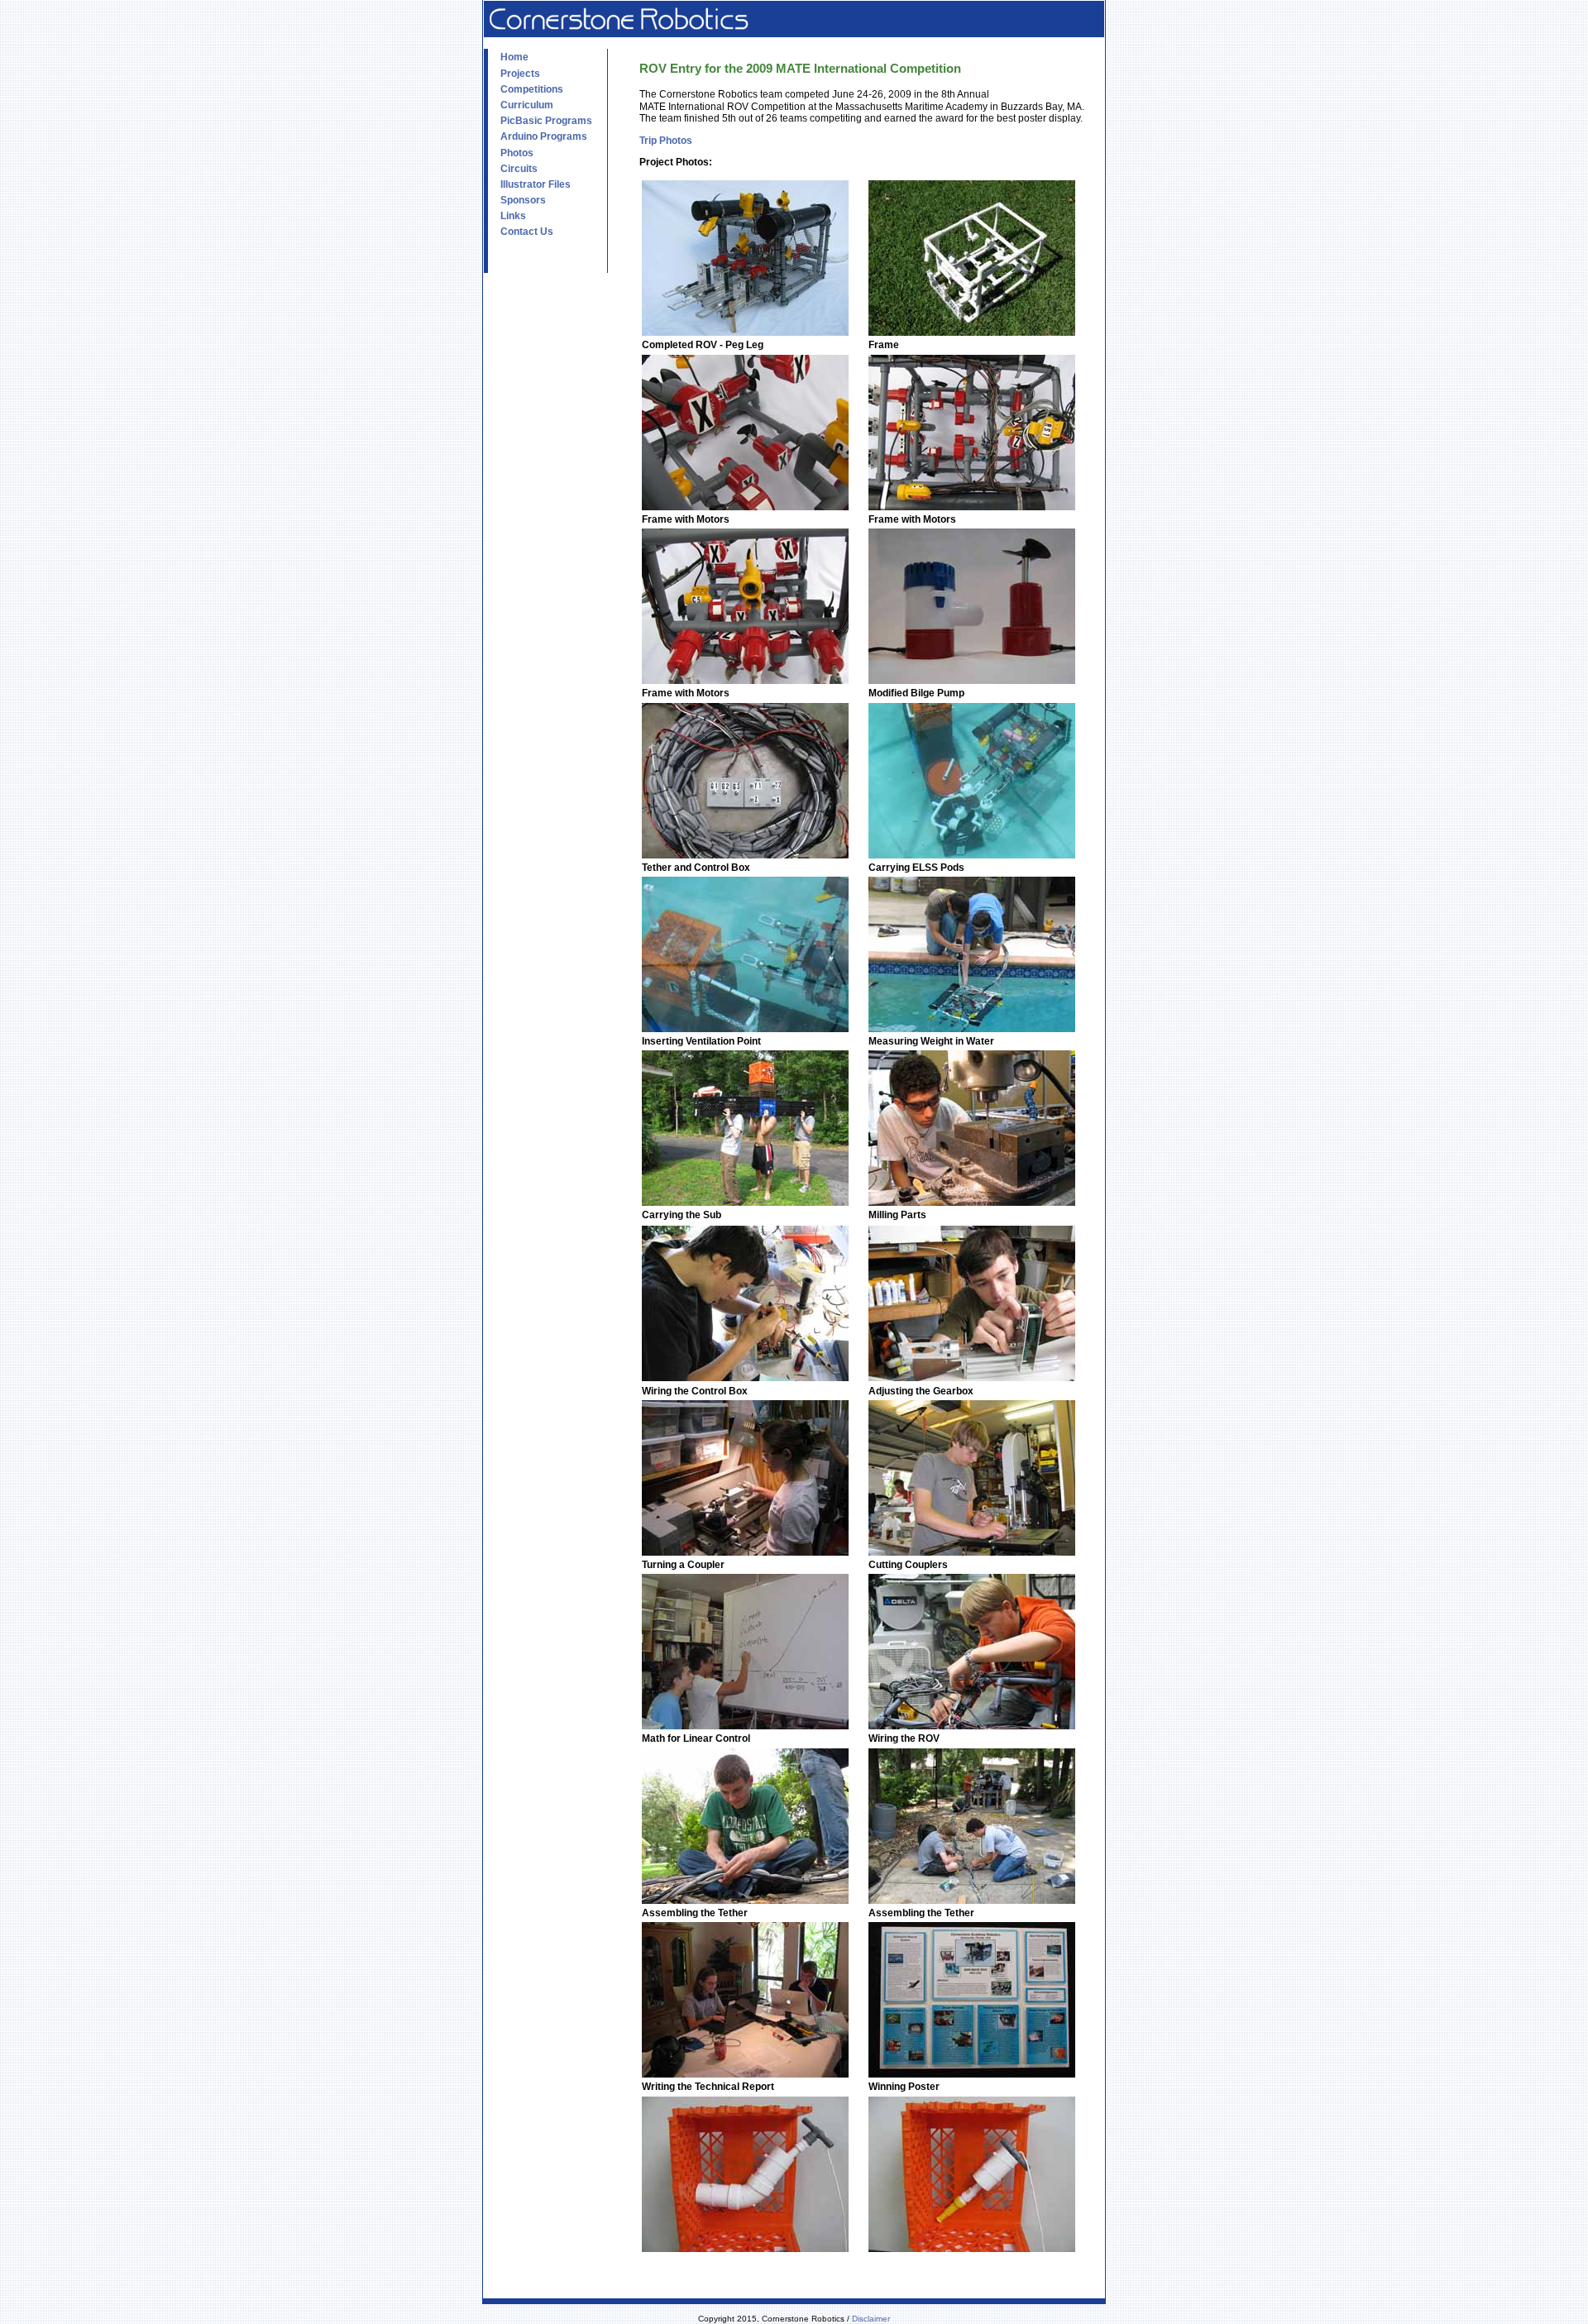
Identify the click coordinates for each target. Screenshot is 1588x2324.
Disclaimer (871, 2319)
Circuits (519, 169)
